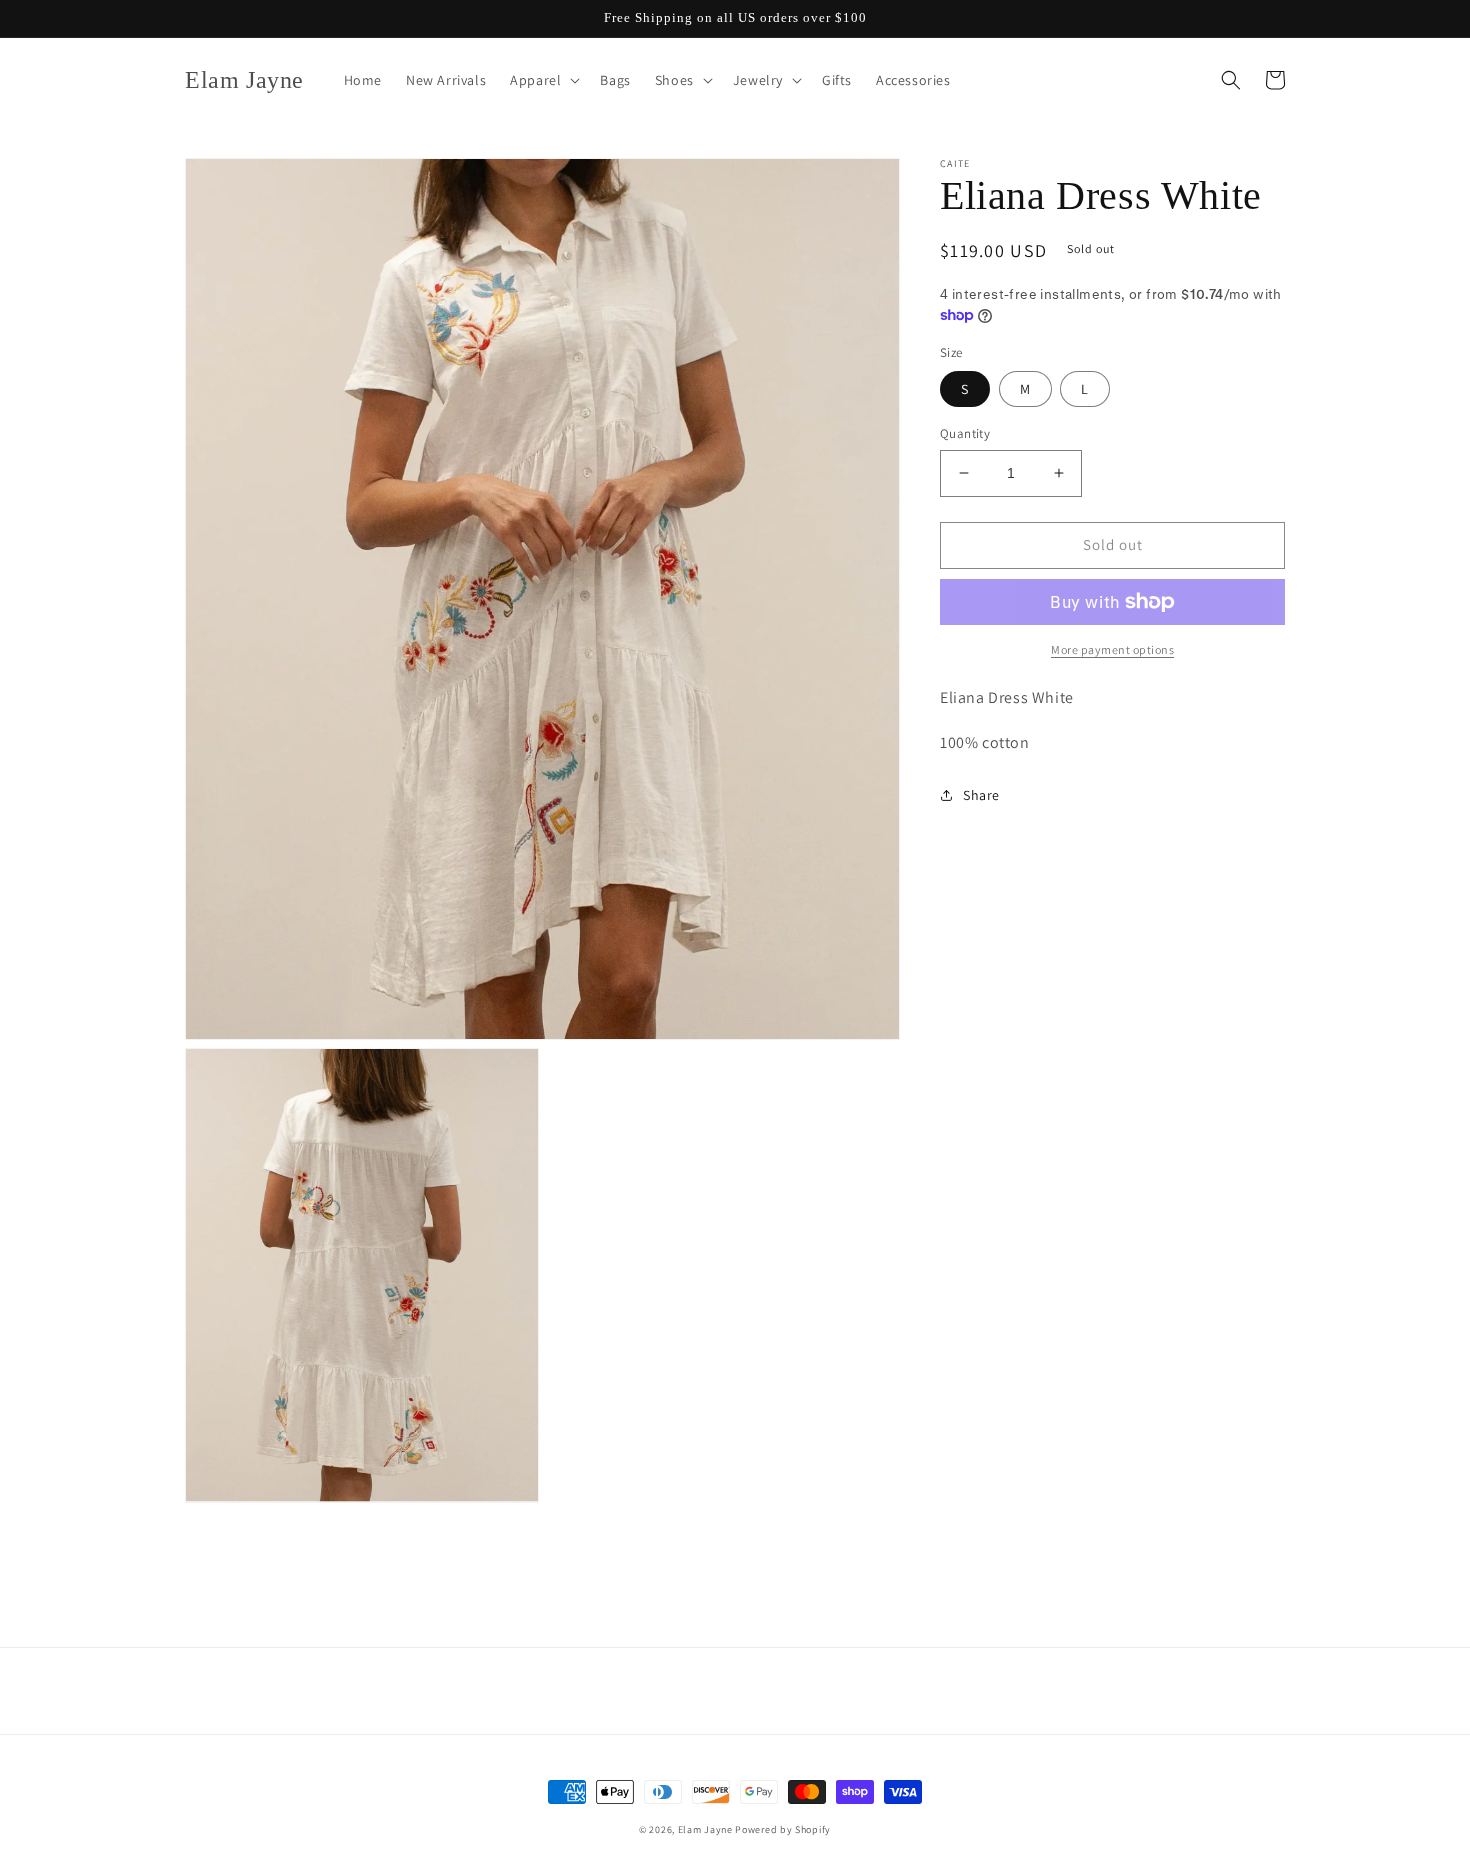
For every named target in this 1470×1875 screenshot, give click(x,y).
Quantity (965, 433)
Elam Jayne (705, 1829)
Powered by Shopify (783, 1829)
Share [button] (981, 794)
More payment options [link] (1112, 649)
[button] (543, 80)
